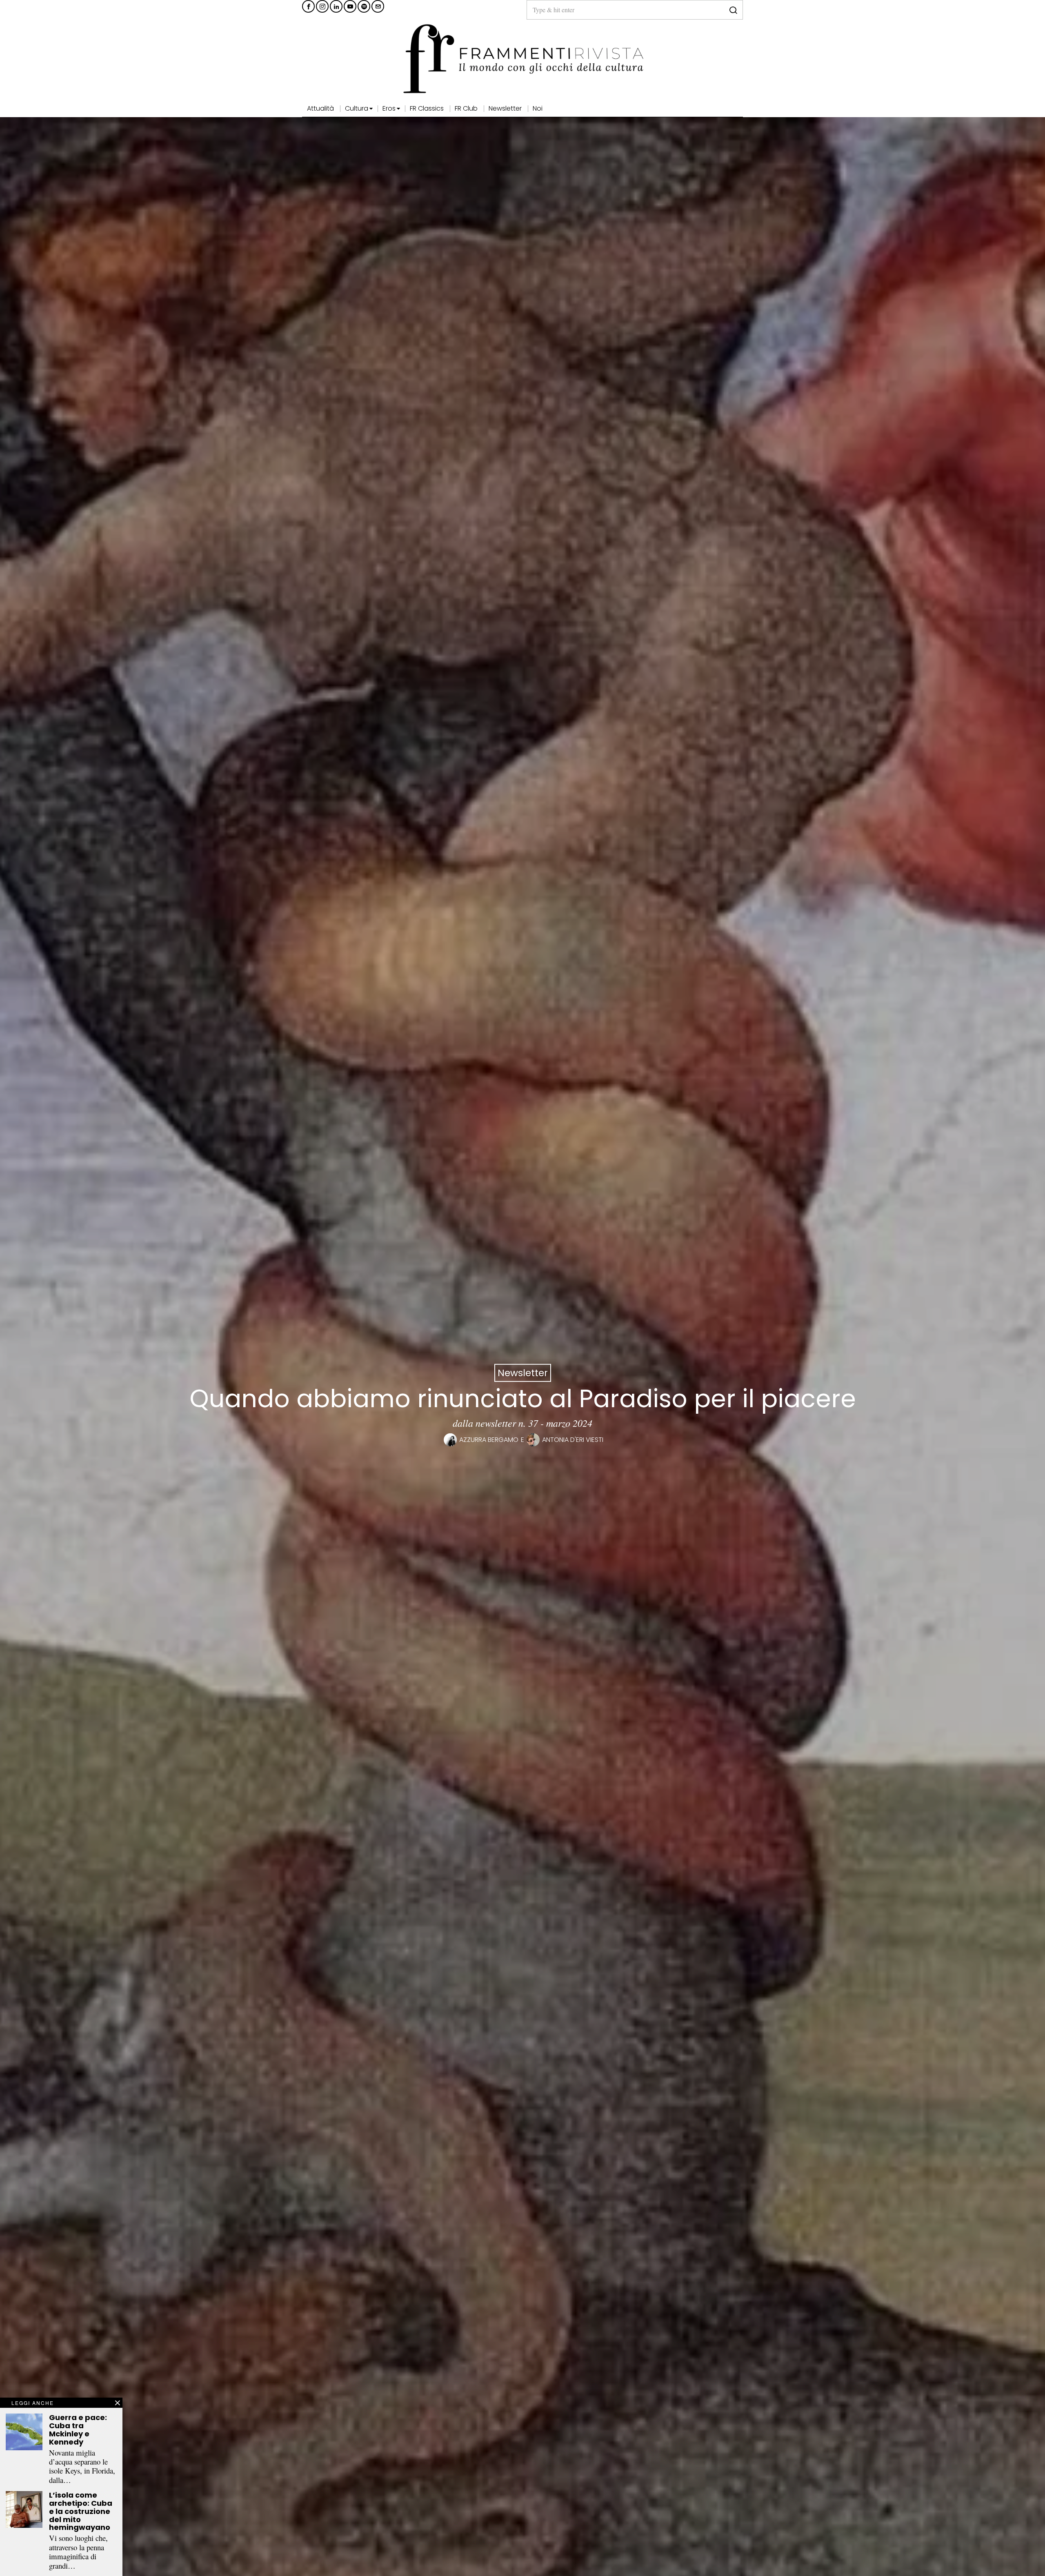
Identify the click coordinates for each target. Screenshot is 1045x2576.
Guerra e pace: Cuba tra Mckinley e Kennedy (78, 2430)
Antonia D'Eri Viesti (573, 1440)
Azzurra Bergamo (489, 1440)
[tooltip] (308, 6)
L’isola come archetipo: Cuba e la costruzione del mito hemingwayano (81, 2511)
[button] (733, 10)
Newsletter (523, 1373)
